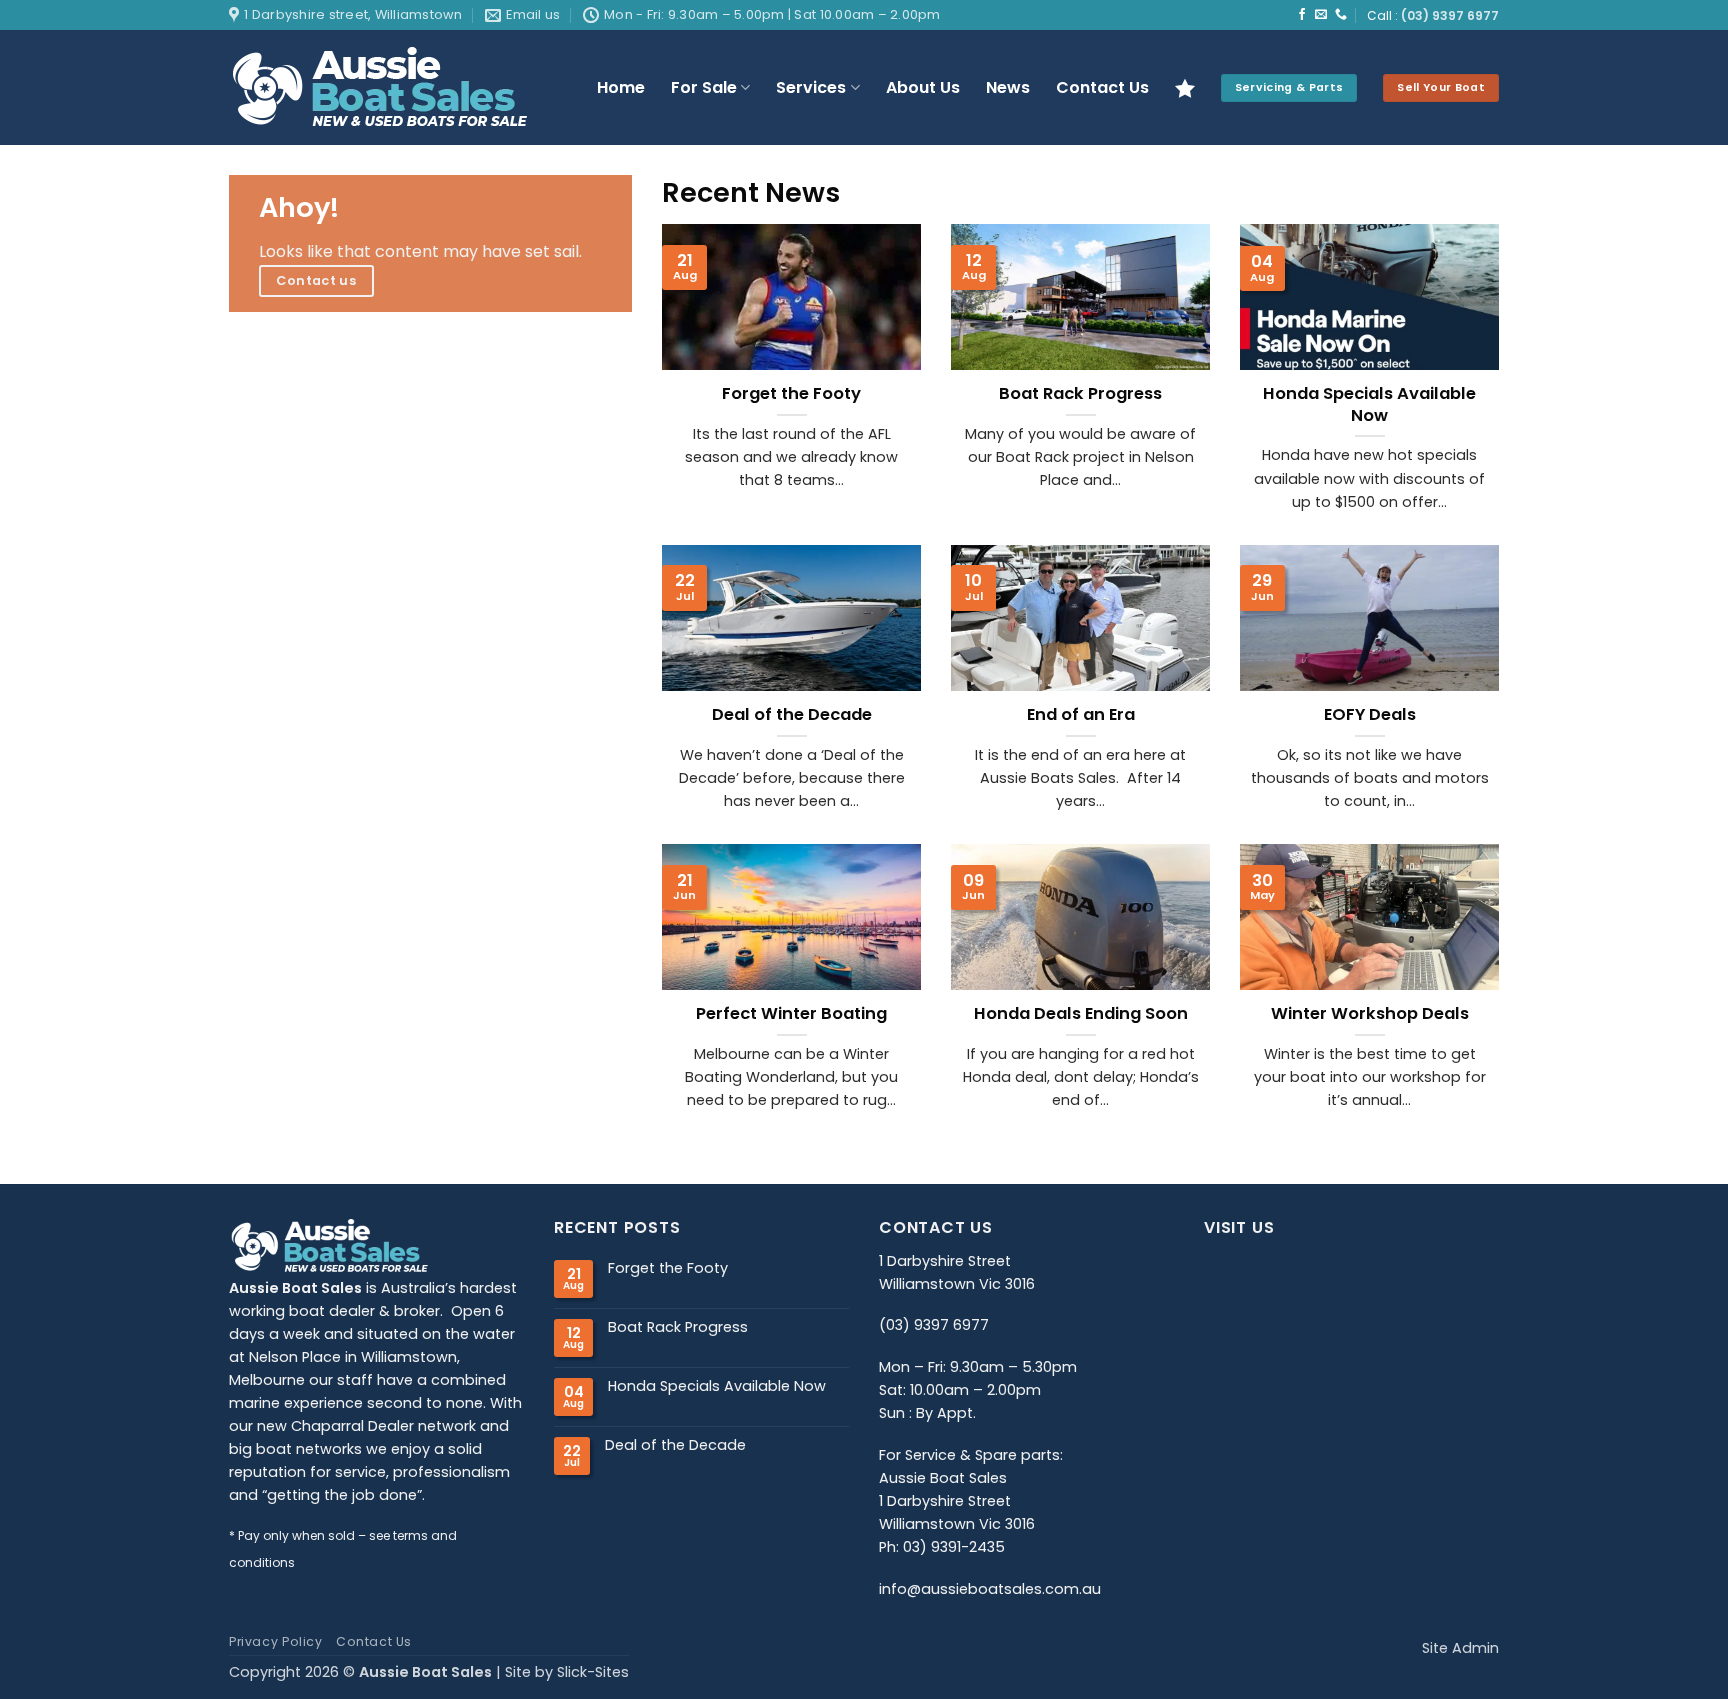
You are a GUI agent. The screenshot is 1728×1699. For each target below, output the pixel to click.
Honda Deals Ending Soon (1081, 1014)
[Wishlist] (1185, 88)
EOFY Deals (1370, 715)
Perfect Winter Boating (791, 1014)
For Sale (704, 87)
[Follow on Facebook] (1302, 15)
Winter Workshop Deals (1370, 1014)
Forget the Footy (791, 394)
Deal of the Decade (792, 715)
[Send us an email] (1321, 15)
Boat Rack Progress (1080, 394)
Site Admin (1460, 1648)
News (1008, 87)
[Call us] (1341, 15)
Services (811, 87)
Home (621, 87)
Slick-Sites (593, 1672)
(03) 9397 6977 (1450, 16)
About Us (923, 87)
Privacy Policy (276, 1641)
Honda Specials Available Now (1369, 404)
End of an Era (1081, 715)
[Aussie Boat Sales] (397, 87)
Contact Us (1102, 87)
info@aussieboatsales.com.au (990, 1589)
